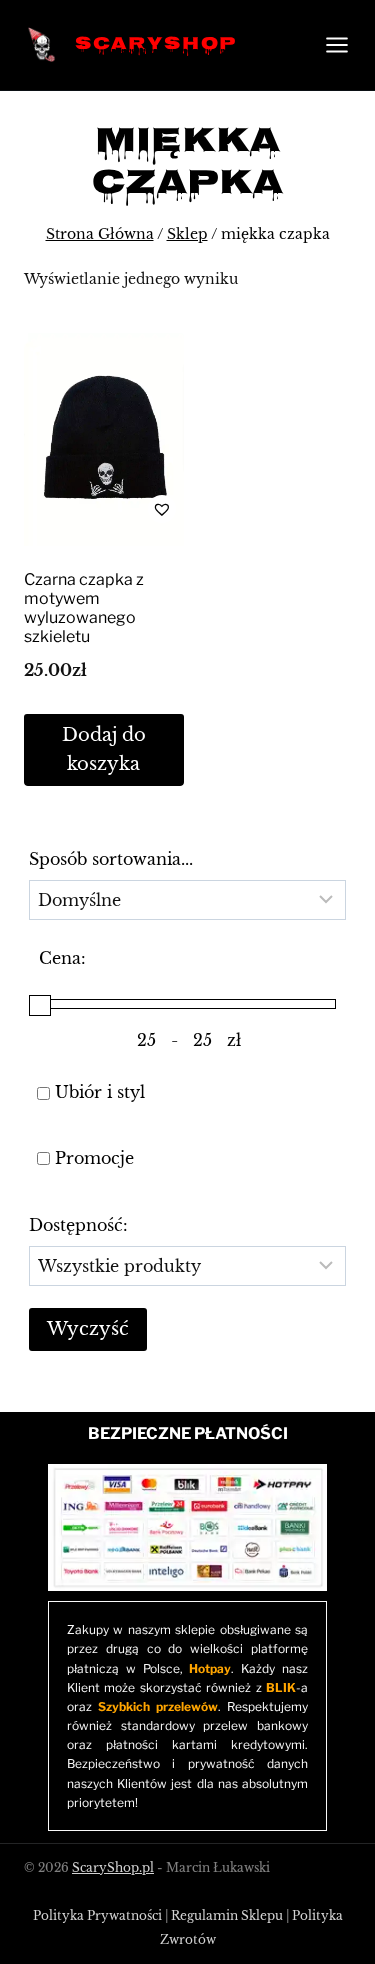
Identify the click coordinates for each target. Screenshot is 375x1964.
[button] (104, 509)
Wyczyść (88, 1329)
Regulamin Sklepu (227, 1915)
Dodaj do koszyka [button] (104, 749)
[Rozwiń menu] (334, 44)
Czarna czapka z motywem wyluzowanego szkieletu (84, 608)
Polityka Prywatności (97, 1915)
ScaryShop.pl (113, 1867)
